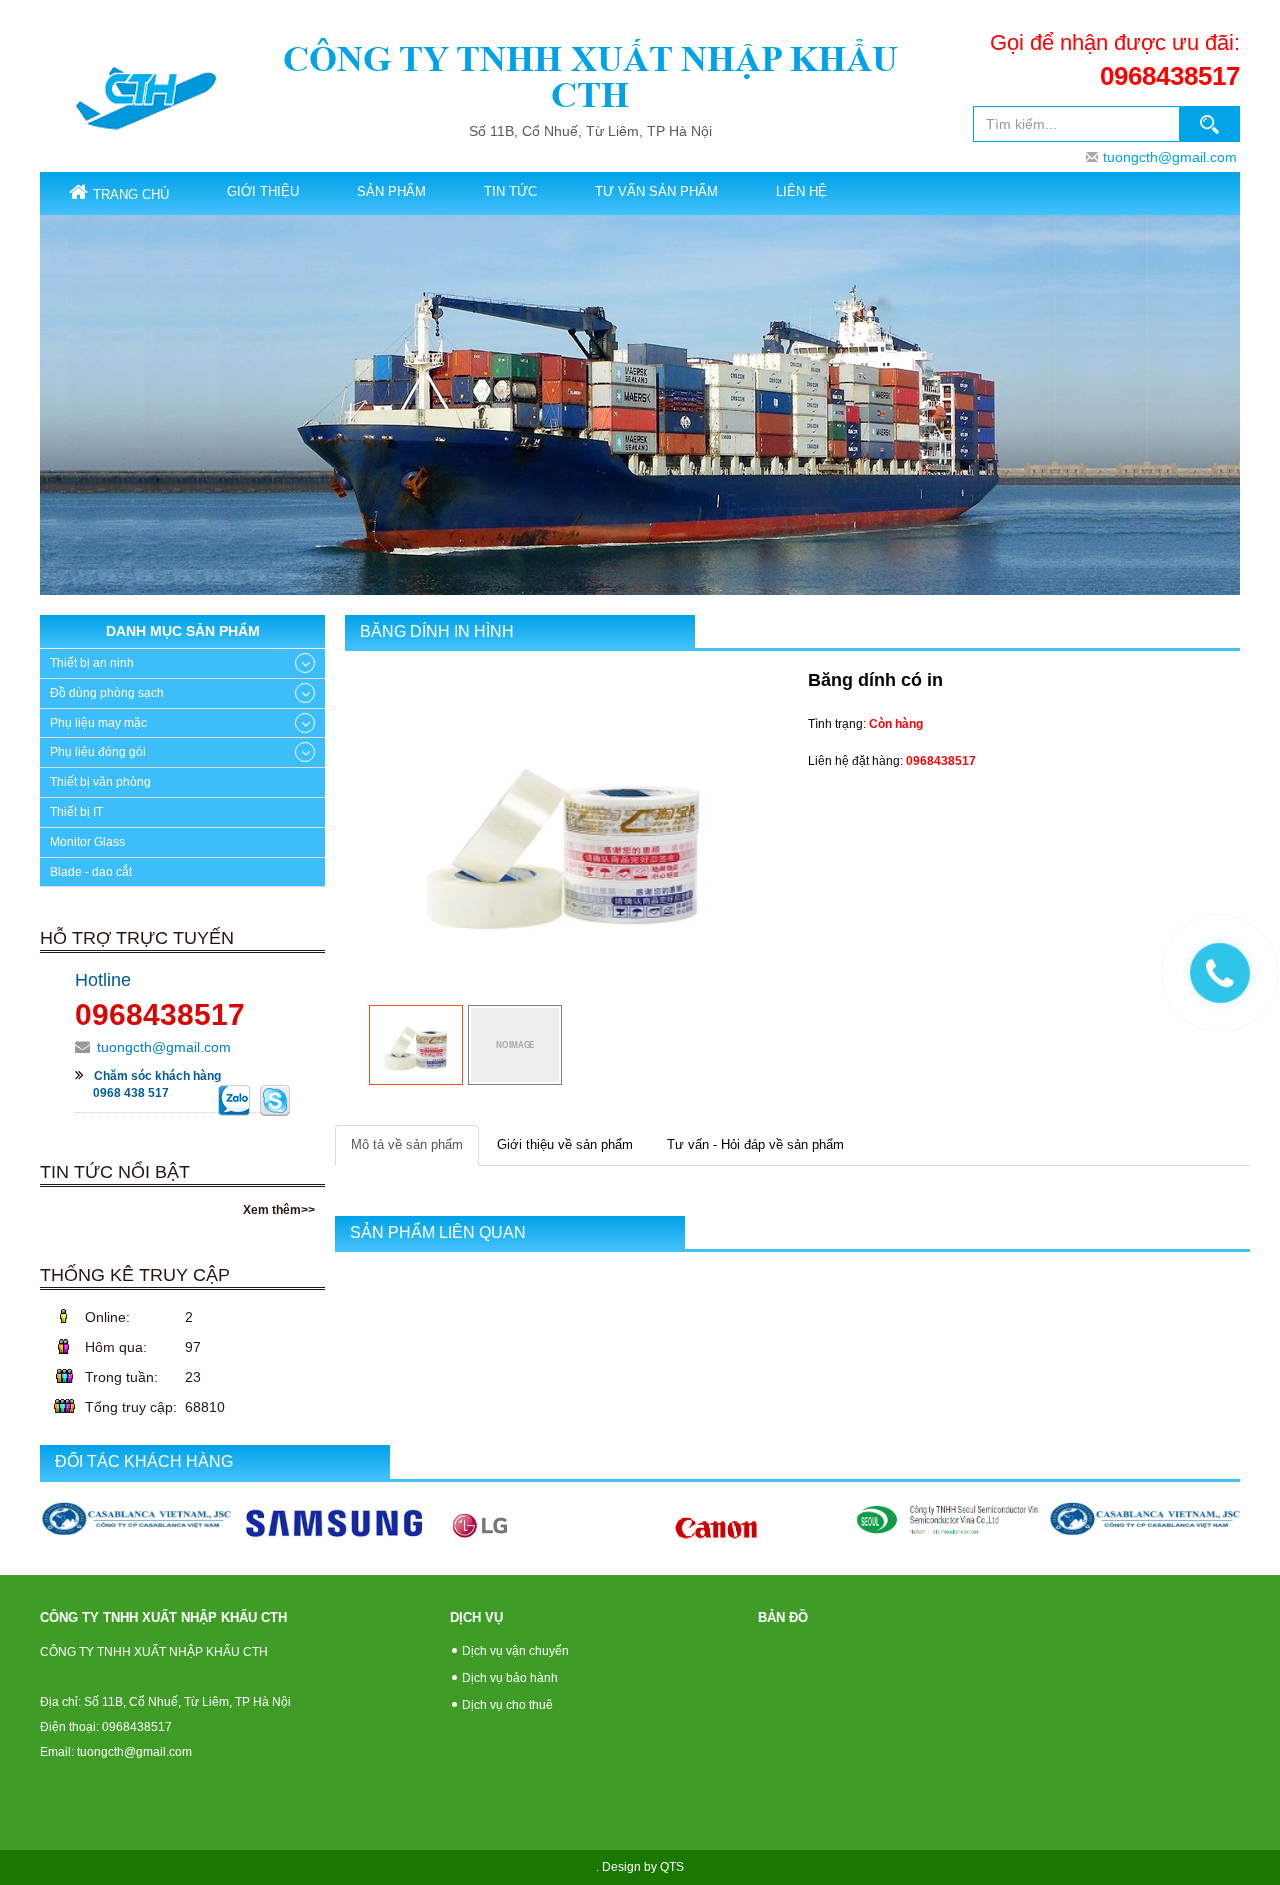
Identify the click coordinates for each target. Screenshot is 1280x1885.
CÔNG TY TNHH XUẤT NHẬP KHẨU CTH (590, 76)
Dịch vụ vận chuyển (515, 1651)
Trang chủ (131, 194)
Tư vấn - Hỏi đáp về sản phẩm (755, 1144)
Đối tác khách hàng (144, 1461)
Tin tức (510, 191)
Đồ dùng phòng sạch (107, 693)
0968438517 (1170, 76)
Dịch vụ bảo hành (510, 1678)
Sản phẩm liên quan (438, 1232)
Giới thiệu (263, 191)
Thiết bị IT (76, 812)
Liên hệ (801, 191)
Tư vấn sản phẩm (656, 191)
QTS (672, 1867)
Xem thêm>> (279, 1210)
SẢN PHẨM (391, 191)
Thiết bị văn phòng (100, 782)
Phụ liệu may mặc (98, 723)
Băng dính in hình (437, 631)
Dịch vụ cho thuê (507, 1705)
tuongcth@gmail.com (1170, 157)
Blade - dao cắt (91, 872)
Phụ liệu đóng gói (98, 752)
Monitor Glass (87, 842)
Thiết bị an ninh (92, 663)
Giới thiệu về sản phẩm (565, 1144)
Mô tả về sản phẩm (407, 1144)
